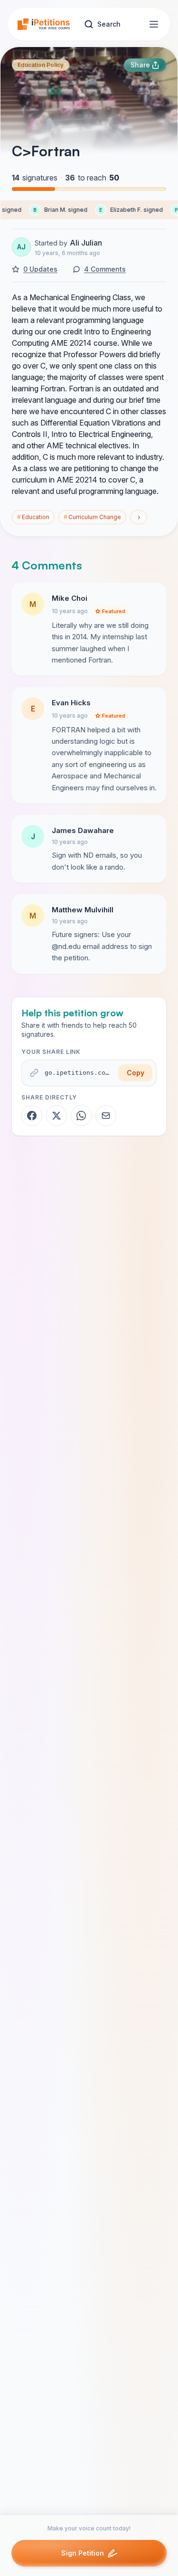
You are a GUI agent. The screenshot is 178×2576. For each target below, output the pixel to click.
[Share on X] (56, 1116)
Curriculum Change (92, 517)
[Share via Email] (106, 1116)
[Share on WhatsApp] (81, 1116)
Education (33, 517)
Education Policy (41, 65)
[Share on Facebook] (32, 1116)
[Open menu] (154, 24)
